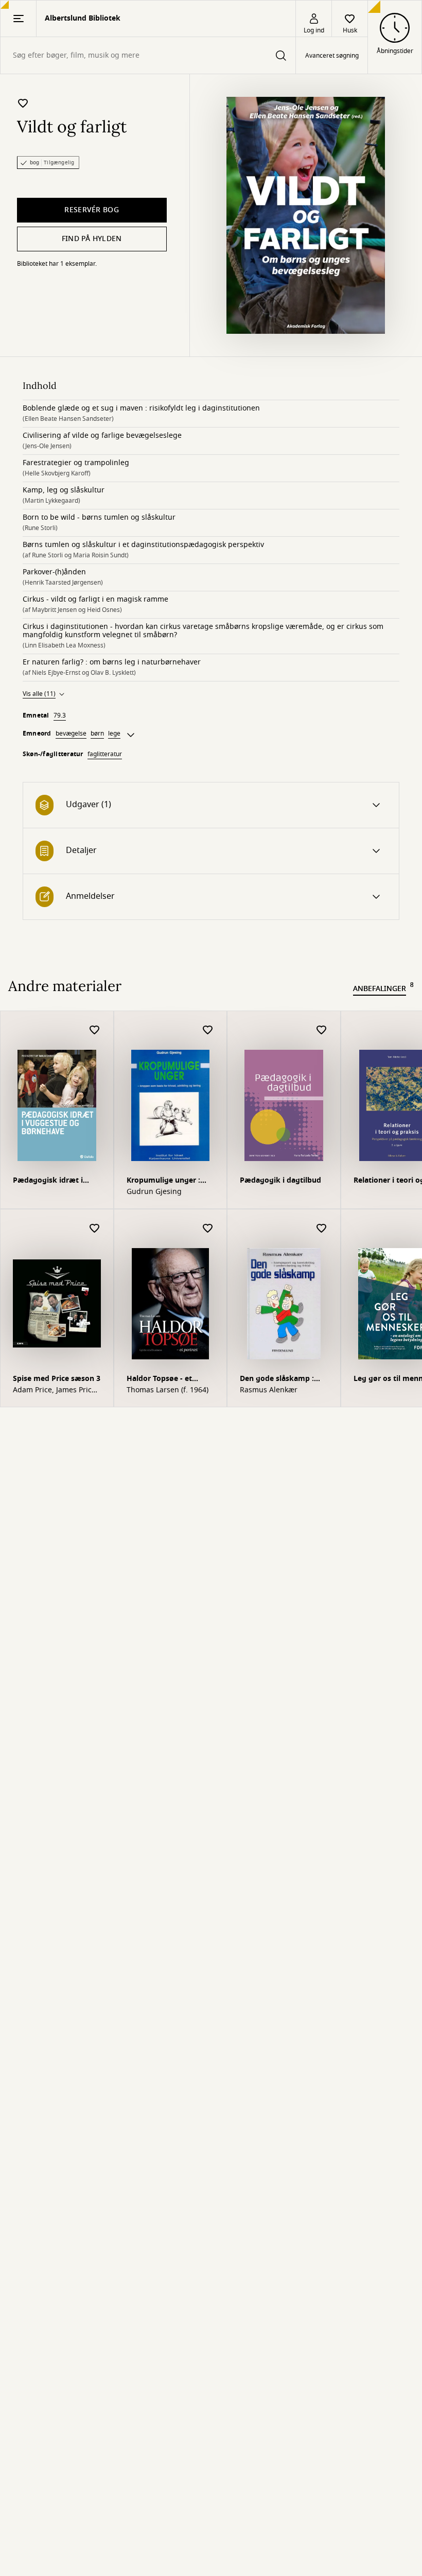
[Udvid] (131, 735)
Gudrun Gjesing (154, 1192)
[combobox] (148, 55)
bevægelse (71, 733)
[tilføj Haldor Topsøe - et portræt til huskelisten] (208, 1229)
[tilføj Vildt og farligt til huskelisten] (23, 103)
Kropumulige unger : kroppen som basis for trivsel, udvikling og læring (167, 1181)
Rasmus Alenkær (269, 1390)
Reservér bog (91, 210)
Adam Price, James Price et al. (54, 1390)
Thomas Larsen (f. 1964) (168, 1390)
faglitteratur (105, 754)
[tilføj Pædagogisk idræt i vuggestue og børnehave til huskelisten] (95, 1030)
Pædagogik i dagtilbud (280, 1180)
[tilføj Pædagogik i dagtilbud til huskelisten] (322, 1030)
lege (114, 733)
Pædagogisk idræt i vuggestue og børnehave (48, 1181)
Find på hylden (92, 239)
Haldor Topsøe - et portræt (159, 1380)
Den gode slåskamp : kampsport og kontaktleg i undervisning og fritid (282, 1380)
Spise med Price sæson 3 (57, 1379)
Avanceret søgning (332, 56)
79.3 (60, 715)
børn (97, 733)
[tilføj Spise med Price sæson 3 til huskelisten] (95, 1229)
